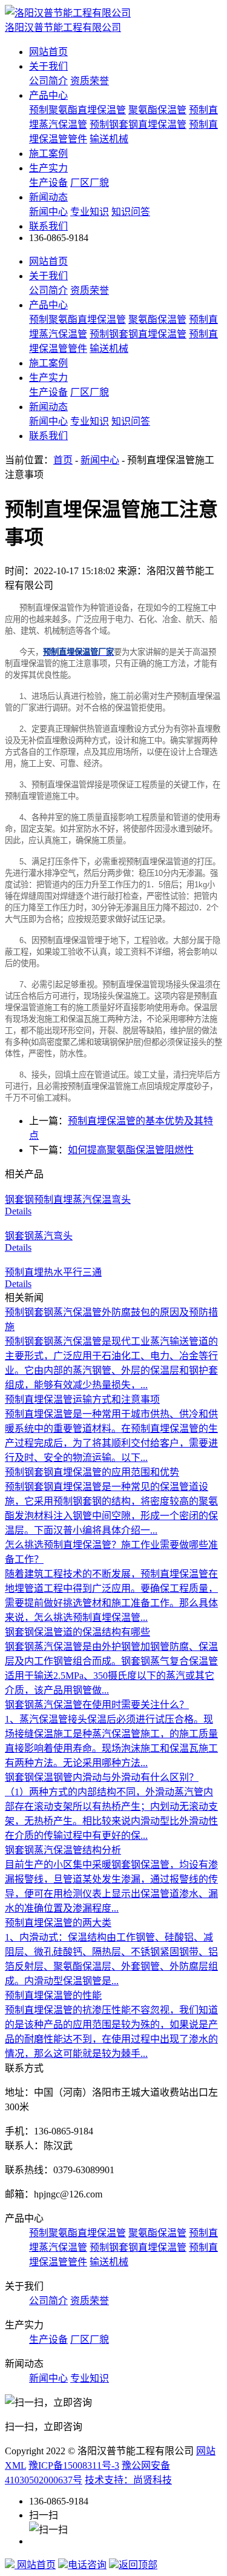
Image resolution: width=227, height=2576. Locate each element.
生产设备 (48, 183)
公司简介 (48, 81)
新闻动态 (48, 197)
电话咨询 (87, 2565)
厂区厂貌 (90, 183)
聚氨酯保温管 (157, 110)
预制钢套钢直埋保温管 (138, 124)
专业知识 (90, 212)
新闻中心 (48, 212)
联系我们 (48, 226)
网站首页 (48, 52)
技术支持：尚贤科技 (128, 2480)
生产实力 (48, 168)
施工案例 (48, 154)
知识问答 (131, 212)
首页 (63, 460)
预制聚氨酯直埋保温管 (77, 110)
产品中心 (48, 95)
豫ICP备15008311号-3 (74, 2465)
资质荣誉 (90, 81)
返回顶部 (138, 2565)
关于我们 (48, 66)
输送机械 (109, 139)
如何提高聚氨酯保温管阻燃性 (131, 1150)
